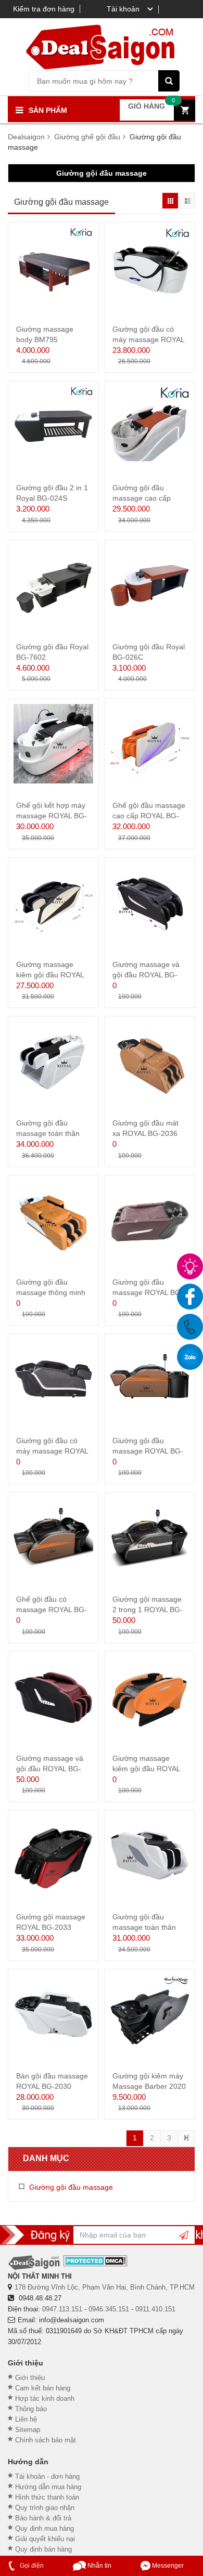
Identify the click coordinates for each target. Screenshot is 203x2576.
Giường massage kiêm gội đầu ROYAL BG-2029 (146, 1769)
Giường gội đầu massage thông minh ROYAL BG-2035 (51, 1292)
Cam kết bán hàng (43, 2388)
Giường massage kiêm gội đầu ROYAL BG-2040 (50, 975)
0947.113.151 (62, 2309)
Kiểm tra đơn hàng (44, 9)
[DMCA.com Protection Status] (96, 2261)
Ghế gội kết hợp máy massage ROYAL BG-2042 (52, 816)
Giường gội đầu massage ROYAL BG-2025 (148, 1451)
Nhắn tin (99, 2566)
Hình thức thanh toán (47, 2497)
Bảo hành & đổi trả (43, 2518)
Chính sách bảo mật (46, 2440)
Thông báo (31, 2409)
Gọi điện (31, 2566)
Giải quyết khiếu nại (45, 2539)
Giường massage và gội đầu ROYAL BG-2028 (50, 1769)
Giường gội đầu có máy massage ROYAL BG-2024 (52, 1451)
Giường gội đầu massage (102, 173)
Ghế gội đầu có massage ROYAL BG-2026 (52, 1610)
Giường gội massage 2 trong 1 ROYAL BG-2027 (148, 1610)
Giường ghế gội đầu (87, 137)
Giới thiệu (30, 2378)
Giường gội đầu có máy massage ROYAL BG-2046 (148, 339)
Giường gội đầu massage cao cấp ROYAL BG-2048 (142, 498)
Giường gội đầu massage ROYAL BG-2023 (148, 1292)
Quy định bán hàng (43, 2549)
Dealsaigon (26, 137)
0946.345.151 (109, 2309)
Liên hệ (26, 2419)
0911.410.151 (155, 2309)
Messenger (167, 2566)
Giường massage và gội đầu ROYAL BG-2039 (146, 975)
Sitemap (28, 2430)
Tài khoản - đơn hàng (47, 2476)
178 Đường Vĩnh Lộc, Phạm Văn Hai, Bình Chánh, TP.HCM (105, 2287)
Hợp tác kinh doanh (45, 2398)
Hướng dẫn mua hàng (48, 2487)
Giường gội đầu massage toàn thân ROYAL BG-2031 (144, 1927)
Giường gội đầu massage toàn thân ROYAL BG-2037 (48, 1133)
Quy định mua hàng (45, 2528)
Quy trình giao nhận (45, 2508)
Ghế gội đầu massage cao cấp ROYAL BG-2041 (149, 816)
